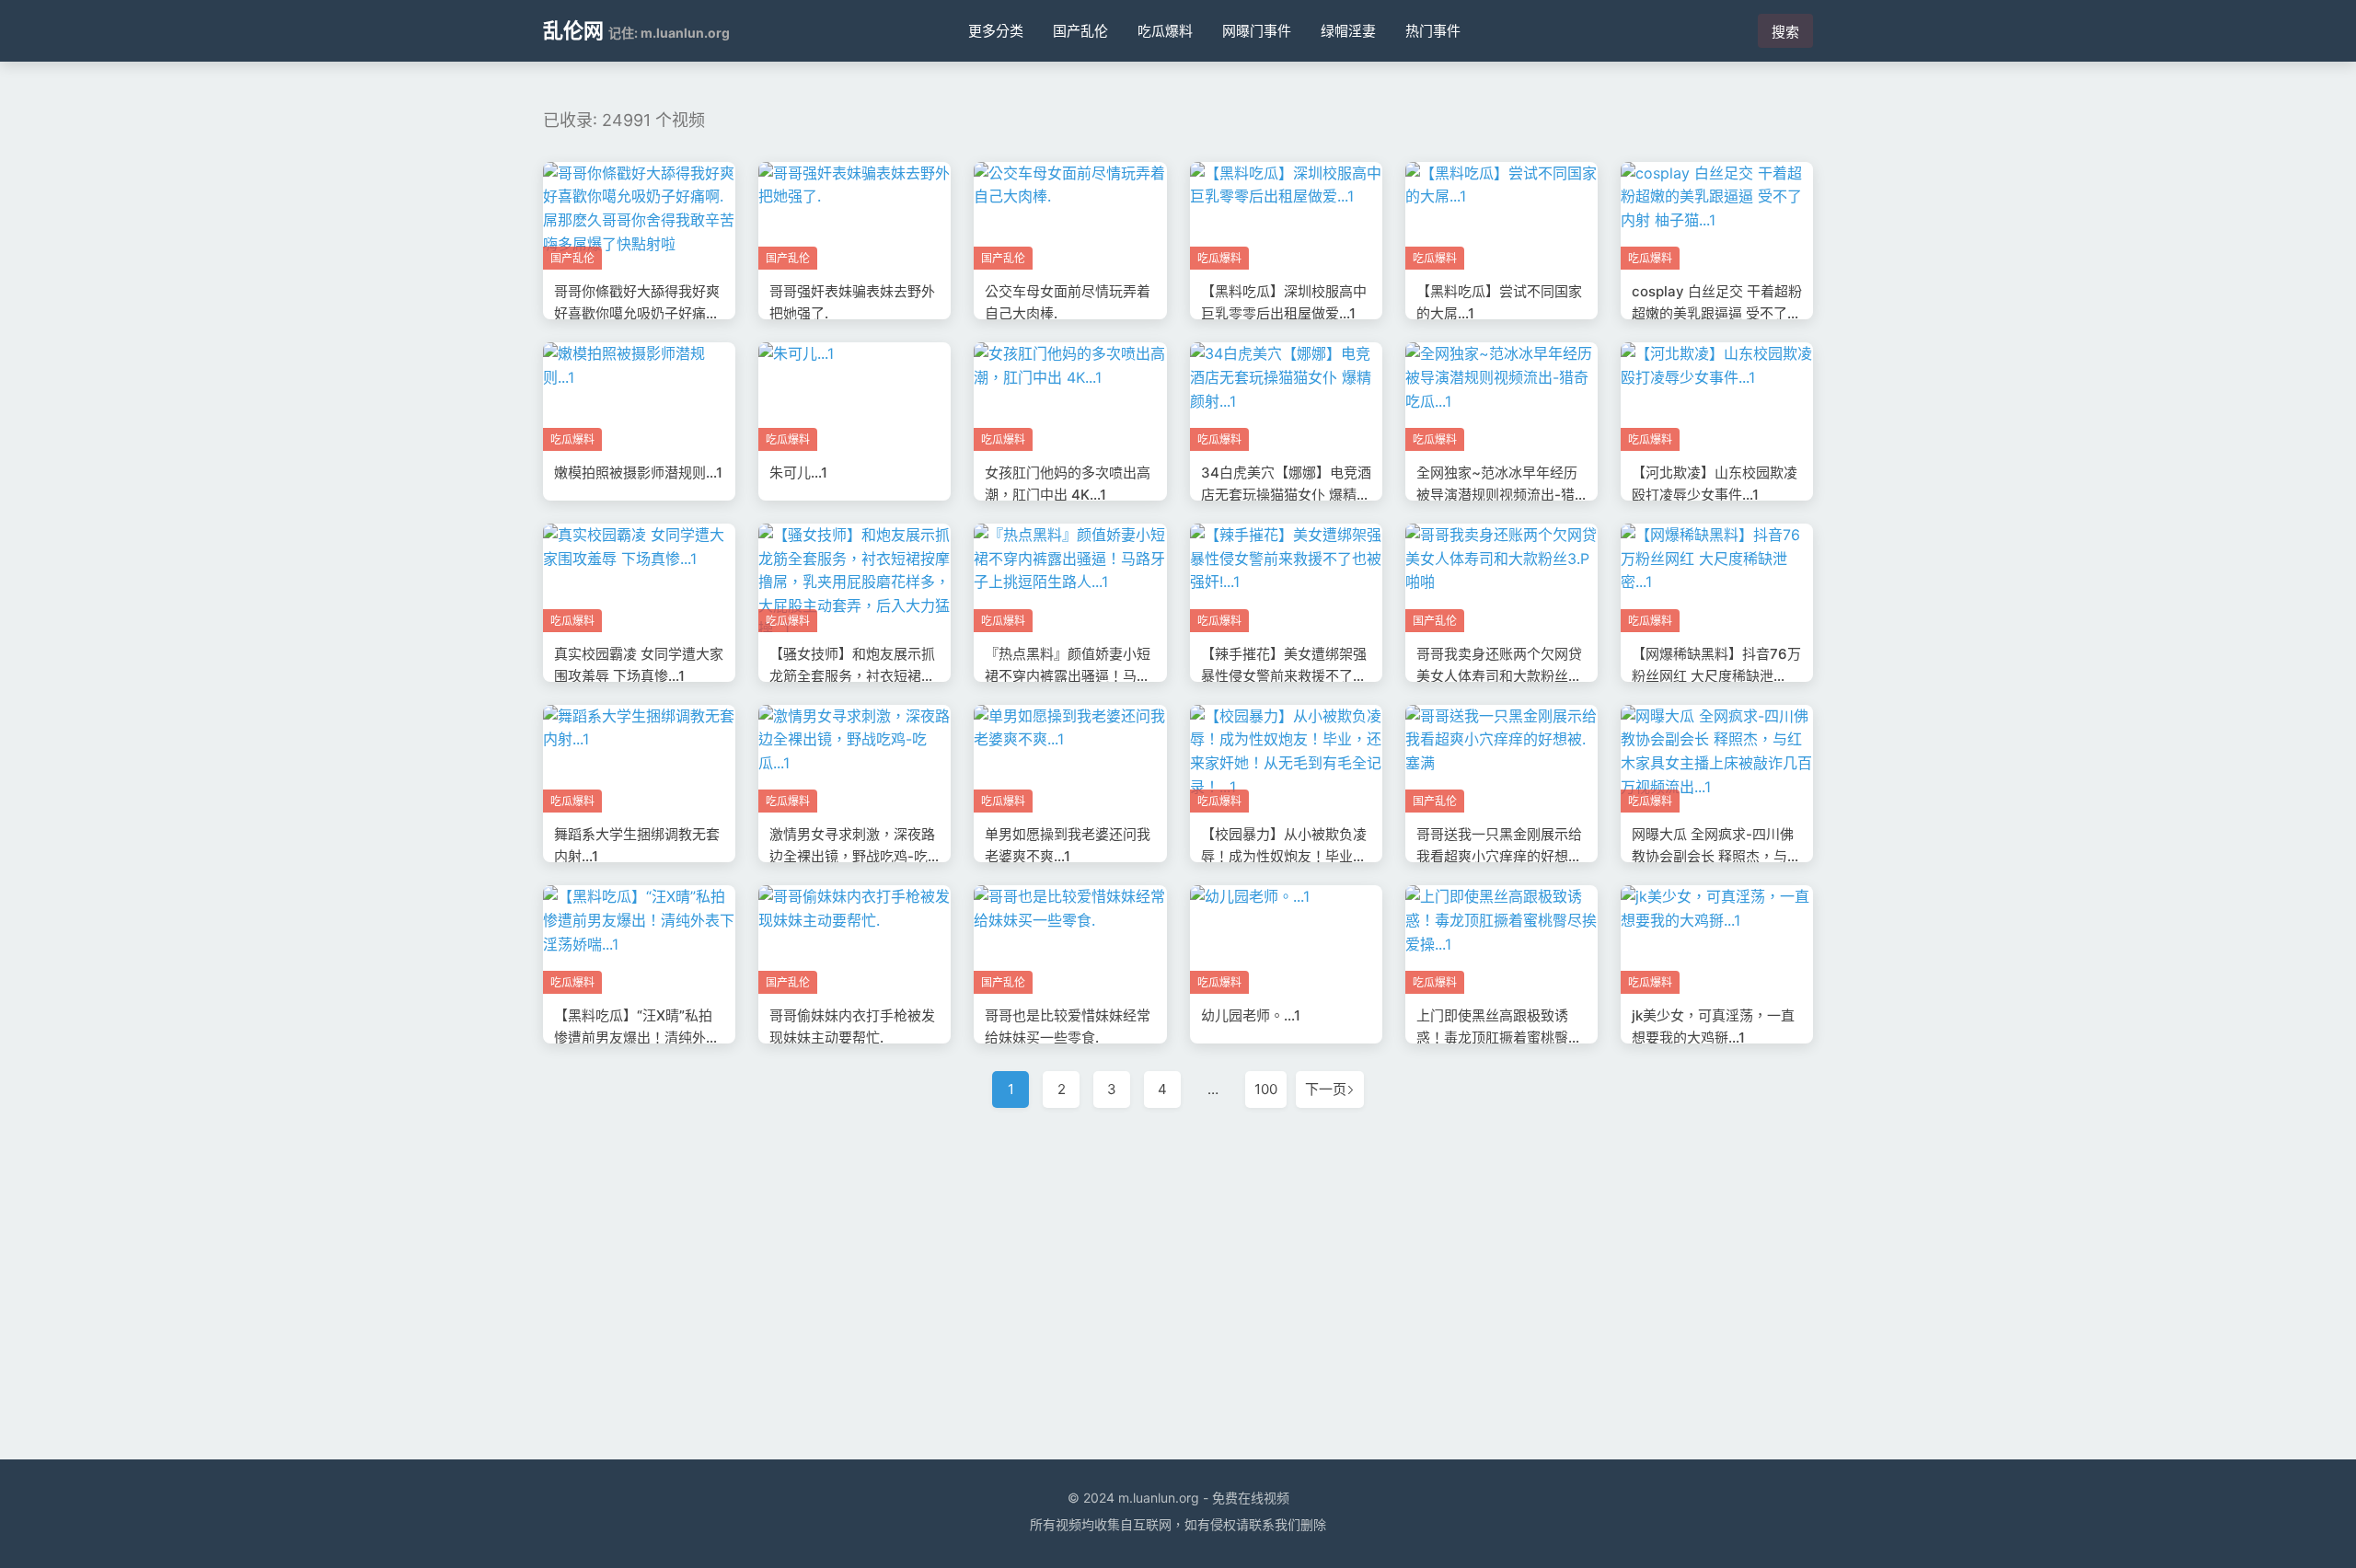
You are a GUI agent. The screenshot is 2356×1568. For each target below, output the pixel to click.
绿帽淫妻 (1348, 31)
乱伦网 (573, 30)
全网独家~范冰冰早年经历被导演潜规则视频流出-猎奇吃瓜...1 (1497, 495)
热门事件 (1433, 31)
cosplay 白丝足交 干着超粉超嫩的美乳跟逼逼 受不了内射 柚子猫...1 (1717, 313)
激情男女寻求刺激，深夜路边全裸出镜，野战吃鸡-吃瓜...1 (852, 856)
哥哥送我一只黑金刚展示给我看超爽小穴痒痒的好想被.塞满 (1501, 856)
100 (1266, 1089)
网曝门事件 (1257, 31)
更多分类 (996, 31)
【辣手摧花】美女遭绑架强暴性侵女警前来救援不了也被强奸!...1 (1284, 676)
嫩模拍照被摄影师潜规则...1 (638, 473)
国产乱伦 (1080, 31)
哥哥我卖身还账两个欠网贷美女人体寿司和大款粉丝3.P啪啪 (1499, 676)
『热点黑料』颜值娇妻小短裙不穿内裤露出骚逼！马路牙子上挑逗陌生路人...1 (1068, 676)
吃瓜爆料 (1165, 31)
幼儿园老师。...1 (1251, 1015)
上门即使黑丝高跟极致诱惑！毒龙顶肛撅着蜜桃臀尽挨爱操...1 (1499, 1038)
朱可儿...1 (798, 473)
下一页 (1326, 1089)
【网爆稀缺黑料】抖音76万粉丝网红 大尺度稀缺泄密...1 (1716, 676)
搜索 (1785, 32)
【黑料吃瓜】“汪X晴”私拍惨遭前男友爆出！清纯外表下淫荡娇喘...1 (637, 1038)
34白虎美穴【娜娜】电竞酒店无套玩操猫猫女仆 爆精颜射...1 (1286, 495)
